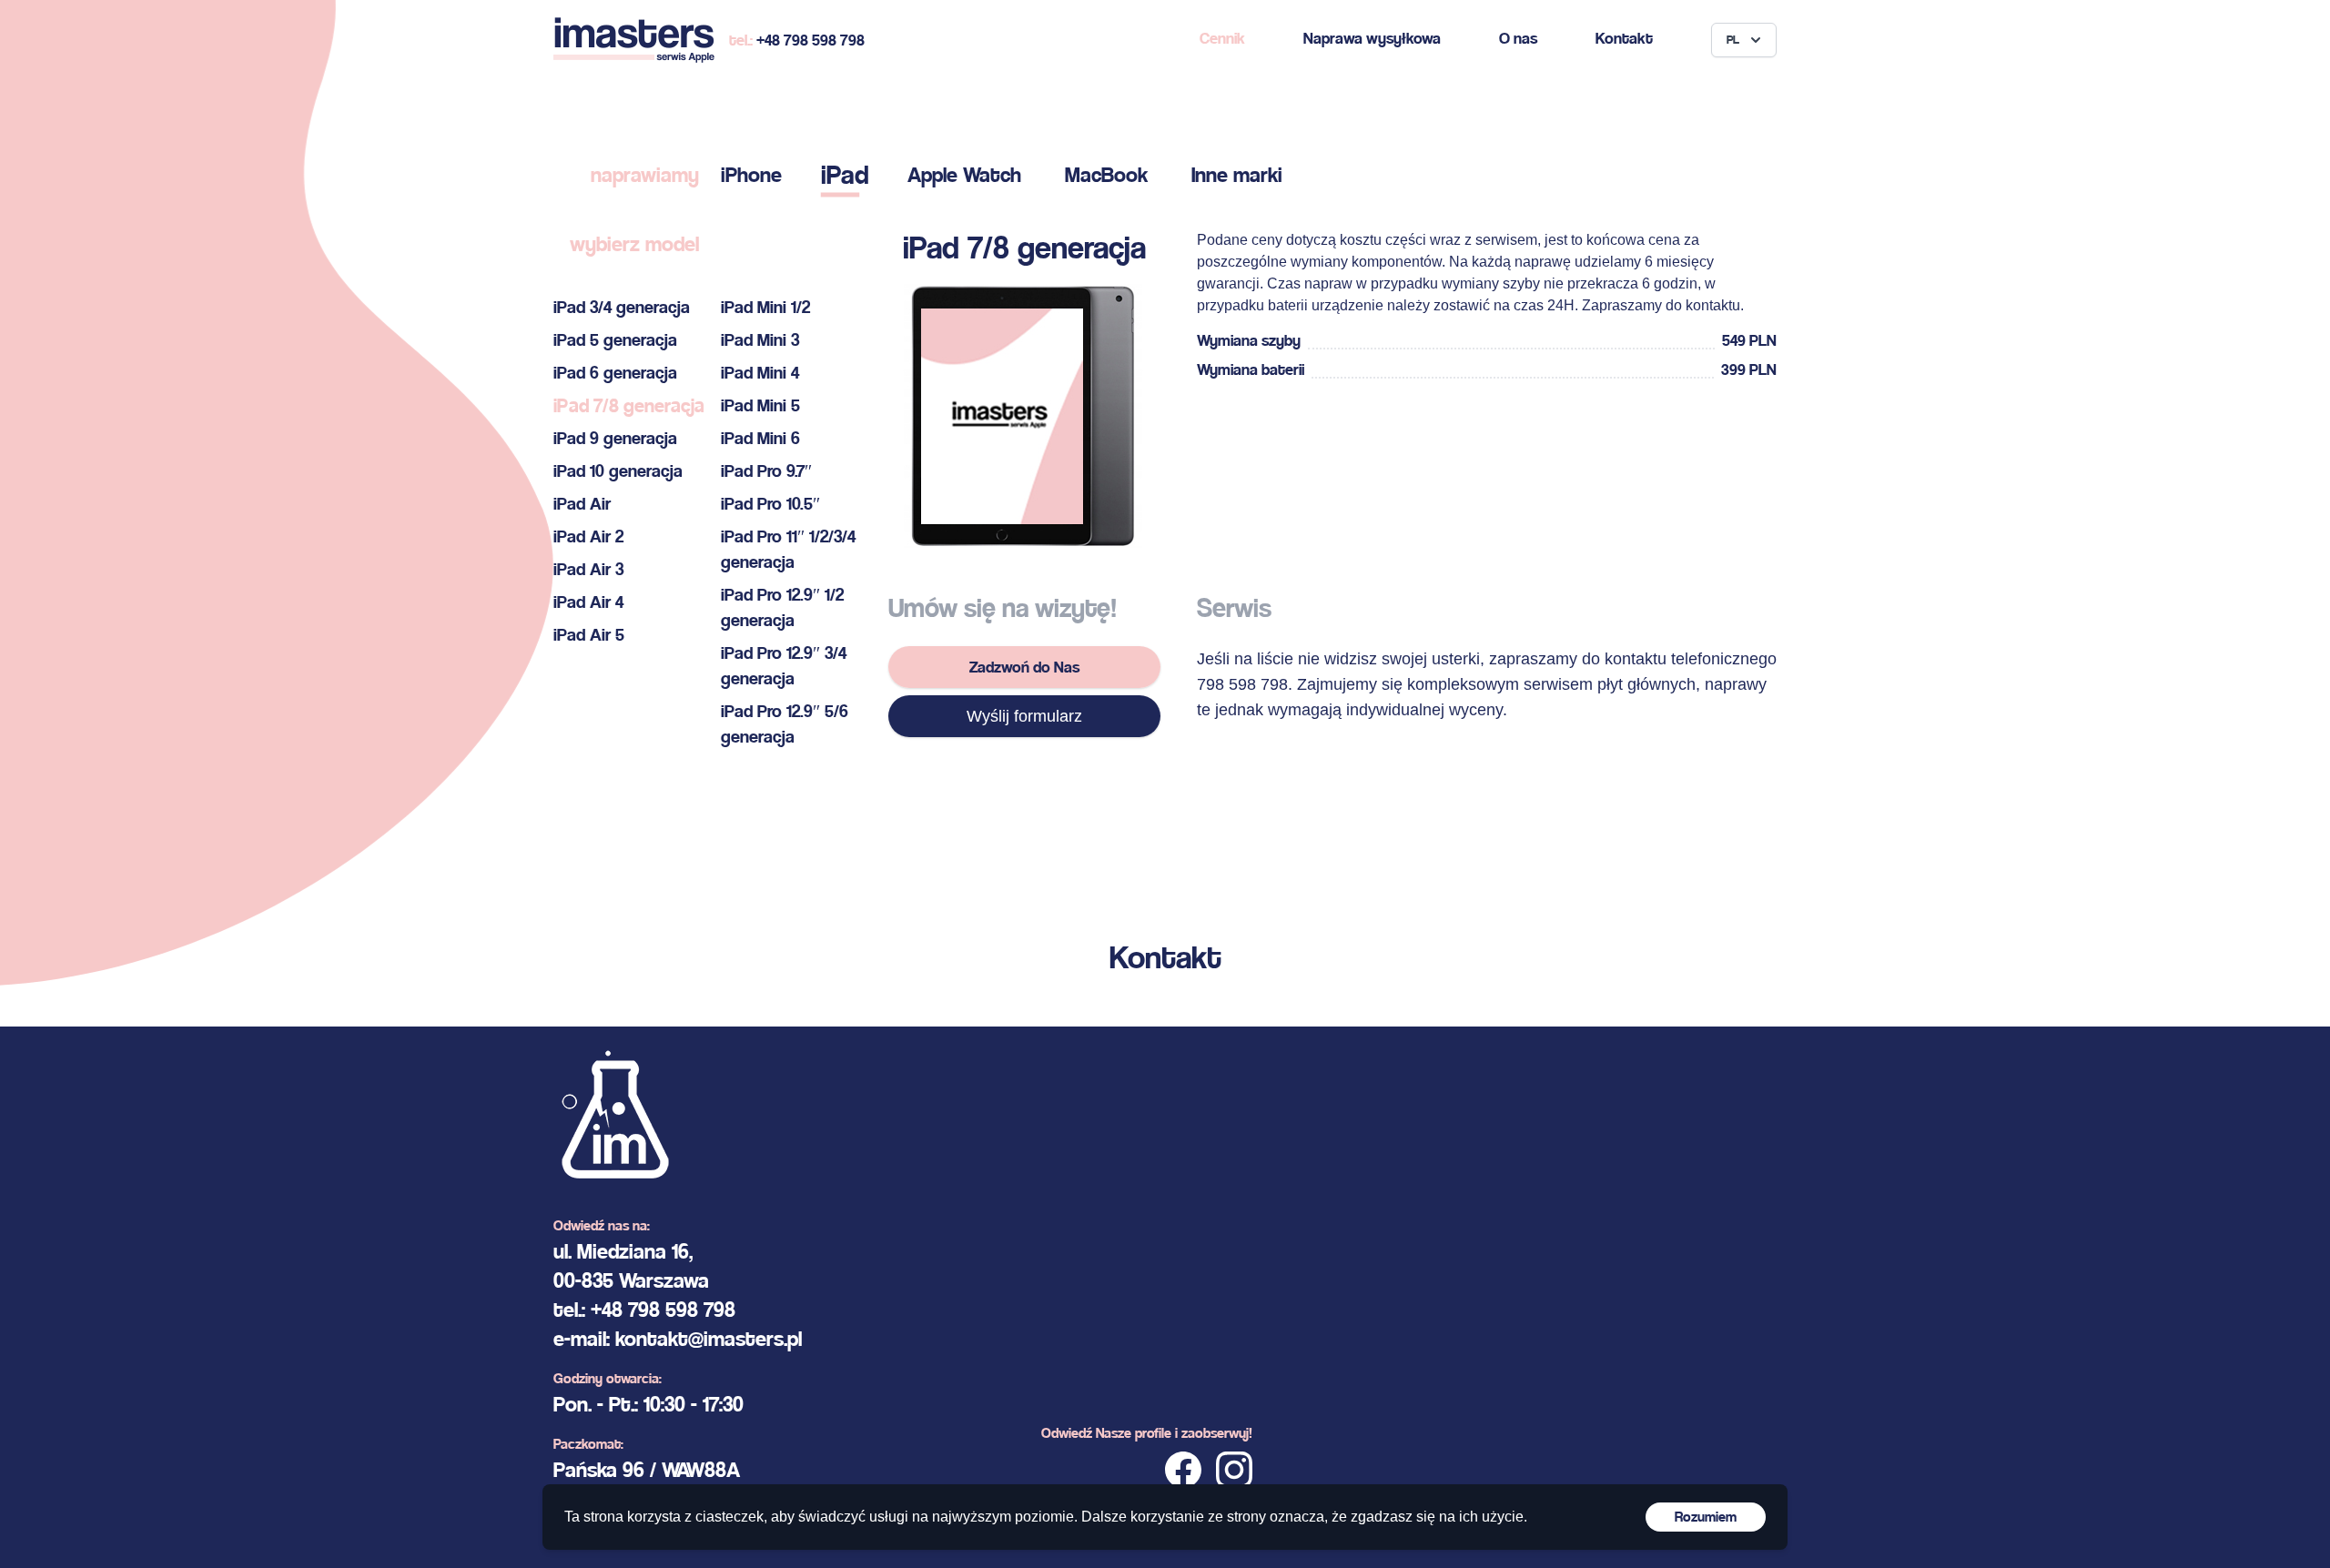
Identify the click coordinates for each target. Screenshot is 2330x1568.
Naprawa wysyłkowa (1372, 38)
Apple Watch (964, 175)
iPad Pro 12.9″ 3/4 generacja (784, 666)
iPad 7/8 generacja (629, 405)
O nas (1518, 38)
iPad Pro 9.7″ (766, 471)
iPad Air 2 (588, 536)
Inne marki (1237, 175)
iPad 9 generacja (615, 438)
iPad (845, 174)
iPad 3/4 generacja (622, 307)
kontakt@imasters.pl (709, 1339)
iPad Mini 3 (760, 340)
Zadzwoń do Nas (1024, 667)
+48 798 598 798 (810, 40)
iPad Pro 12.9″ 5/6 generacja (785, 724)
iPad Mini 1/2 (765, 307)
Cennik (1222, 38)
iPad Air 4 (588, 602)
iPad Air (582, 504)
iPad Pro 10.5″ (770, 504)
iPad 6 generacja (615, 373)
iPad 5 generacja (615, 340)
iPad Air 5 (589, 635)
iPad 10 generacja (618, 471)
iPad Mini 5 (760, 405)
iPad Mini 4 (760, 373)
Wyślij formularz (1024, 716)
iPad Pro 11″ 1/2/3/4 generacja (788, 549)
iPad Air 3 (588, 569)
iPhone (751, 175)
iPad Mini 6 (760, 438)
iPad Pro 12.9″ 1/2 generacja (782, 607)
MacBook (1106, 175)
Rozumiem (1706, 1517)
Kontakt (1624, 38)
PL (1733, 40)
